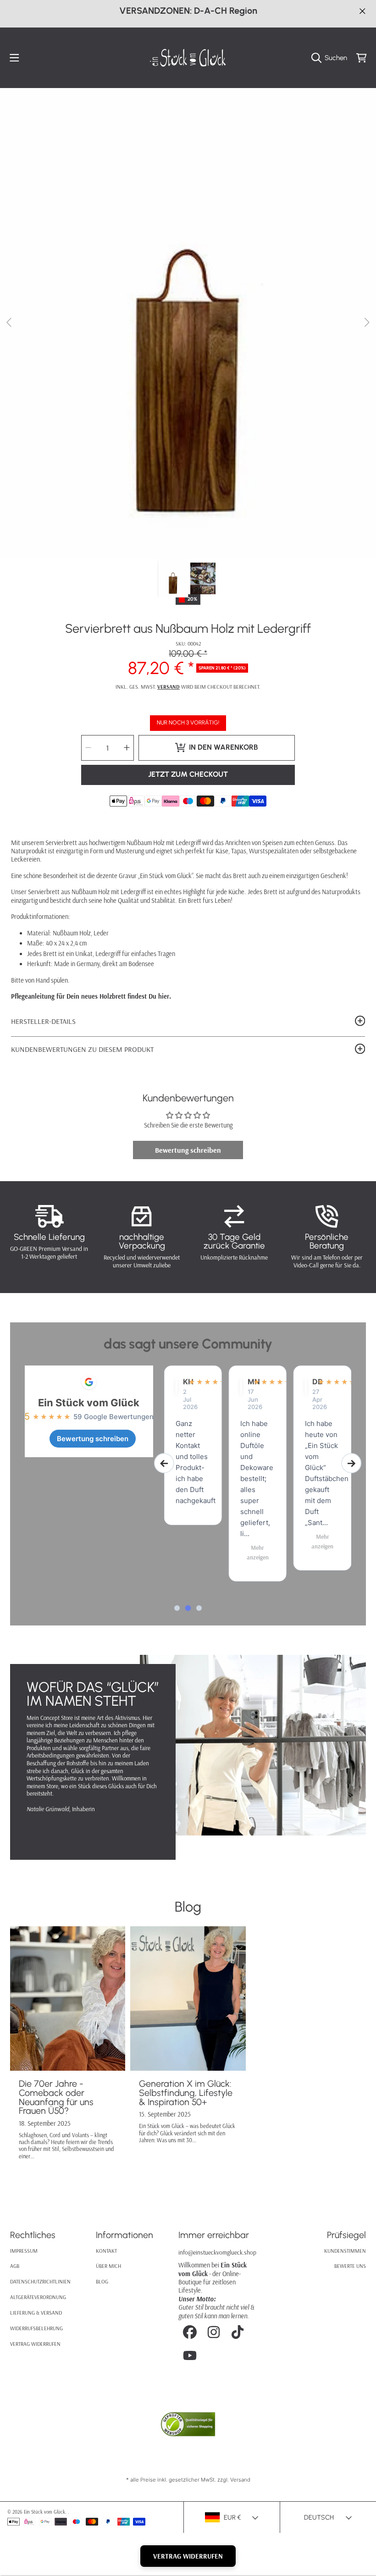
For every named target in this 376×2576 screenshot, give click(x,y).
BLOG (102, 2281)
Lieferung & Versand (36, 2313)
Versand (169, 687)
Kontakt (106, 2251)
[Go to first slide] (351, 1463)
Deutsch (319, 2517)
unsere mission (93, 1832)
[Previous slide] (164, 1463)
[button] (15, 58)
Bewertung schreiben (188, 1150)
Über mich (108, 2266)
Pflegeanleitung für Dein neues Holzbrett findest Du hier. (91, 996)
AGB (15, 2266)
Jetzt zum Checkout (188, 774)
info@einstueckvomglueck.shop (217, 2252)
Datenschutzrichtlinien (40, 2281)
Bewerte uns (350, 2266)
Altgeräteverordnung (38, 2297)
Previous (10, 323)
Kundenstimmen (345, 2251)
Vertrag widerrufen (35, 2344)
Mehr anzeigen (193, 1552)
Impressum (24, 2251)
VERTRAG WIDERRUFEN (188, 2556)
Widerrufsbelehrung (36, 2328)
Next (366, 323)
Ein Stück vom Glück (89, 1403)
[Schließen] (362, 11)
